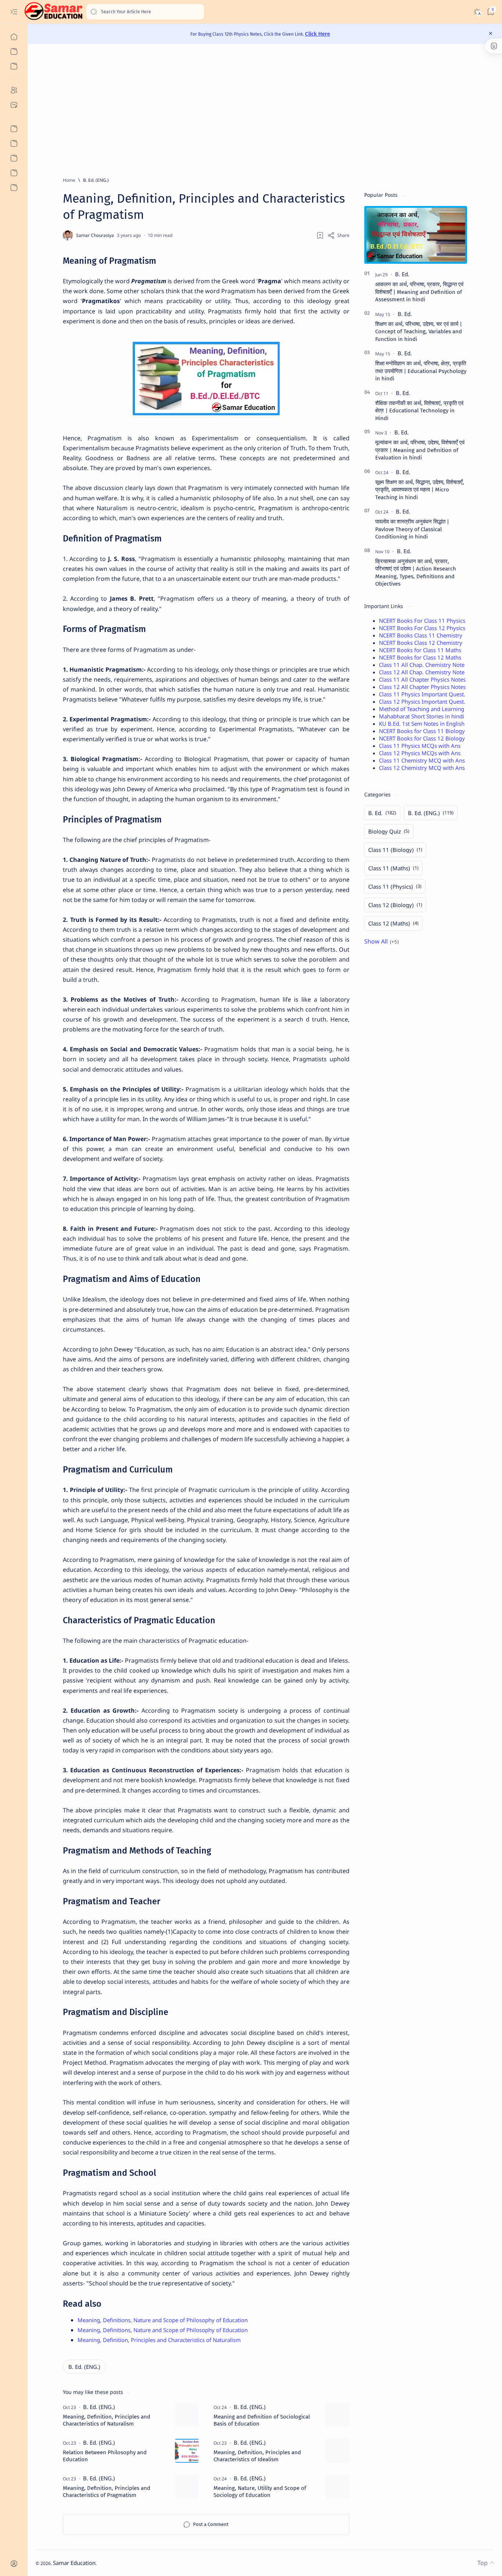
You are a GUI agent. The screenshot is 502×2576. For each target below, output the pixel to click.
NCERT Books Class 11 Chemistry (421, 635)
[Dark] (477, 12)
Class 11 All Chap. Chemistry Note (422, 665)
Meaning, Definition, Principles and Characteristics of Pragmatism (107, 2492)
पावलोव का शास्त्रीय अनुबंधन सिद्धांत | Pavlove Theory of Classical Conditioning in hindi (412, 529)
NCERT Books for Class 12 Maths (420, 657)
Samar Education (74, 2563)
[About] (14, 90)
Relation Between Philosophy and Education (105, 2456)
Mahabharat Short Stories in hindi (422, 716)
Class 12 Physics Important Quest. (422, 701)
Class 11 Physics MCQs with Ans (420, 746)
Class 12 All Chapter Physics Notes (422, 687)
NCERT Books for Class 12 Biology (422, 738)
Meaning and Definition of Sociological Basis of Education (262, 2420)
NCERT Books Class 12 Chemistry (421, 643)
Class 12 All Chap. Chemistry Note (422, 672)
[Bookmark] (490, 12)
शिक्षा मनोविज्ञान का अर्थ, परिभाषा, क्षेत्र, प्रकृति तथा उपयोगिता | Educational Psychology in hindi (421, 371)
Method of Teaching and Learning (422, 709)
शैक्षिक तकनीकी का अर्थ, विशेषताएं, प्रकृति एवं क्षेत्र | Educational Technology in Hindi (419, 411)
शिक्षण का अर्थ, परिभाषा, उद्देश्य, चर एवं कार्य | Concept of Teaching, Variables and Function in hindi (419, 332)
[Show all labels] (381, 941)
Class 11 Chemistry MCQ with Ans (422, 760)
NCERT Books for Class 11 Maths (420, 650)
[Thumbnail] (187, 2415)
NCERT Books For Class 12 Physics (422, 628)
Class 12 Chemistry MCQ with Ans (422, 768)
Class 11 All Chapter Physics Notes (422, 679)
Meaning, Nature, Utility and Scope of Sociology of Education (260, 2492)
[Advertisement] (256, 110)
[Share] (338, 235)
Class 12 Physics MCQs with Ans (420, 753)
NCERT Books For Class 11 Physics (422, 621)
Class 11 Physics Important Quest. (422, 694)
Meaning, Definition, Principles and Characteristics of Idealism (257, 2456)
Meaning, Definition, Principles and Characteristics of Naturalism (159, 2340)
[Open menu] (14, 12)
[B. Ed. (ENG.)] (84, 2367)
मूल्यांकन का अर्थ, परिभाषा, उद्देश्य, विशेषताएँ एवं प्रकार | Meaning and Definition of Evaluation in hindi (420, 450)
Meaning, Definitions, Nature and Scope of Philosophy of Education (163, 2320)
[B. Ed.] (402, 274)
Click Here (318, 34)
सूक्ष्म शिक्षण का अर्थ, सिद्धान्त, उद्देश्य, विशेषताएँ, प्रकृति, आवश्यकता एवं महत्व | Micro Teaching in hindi (420, 490)
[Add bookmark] (320, 235)
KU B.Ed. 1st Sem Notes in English (422, 724)
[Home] (14, 37)
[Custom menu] (14, 129)
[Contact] (14, 105)
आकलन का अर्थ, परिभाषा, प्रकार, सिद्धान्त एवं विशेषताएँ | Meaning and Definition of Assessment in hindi (419, 292)
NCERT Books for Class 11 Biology (422, 731)
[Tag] (99, 2407)
